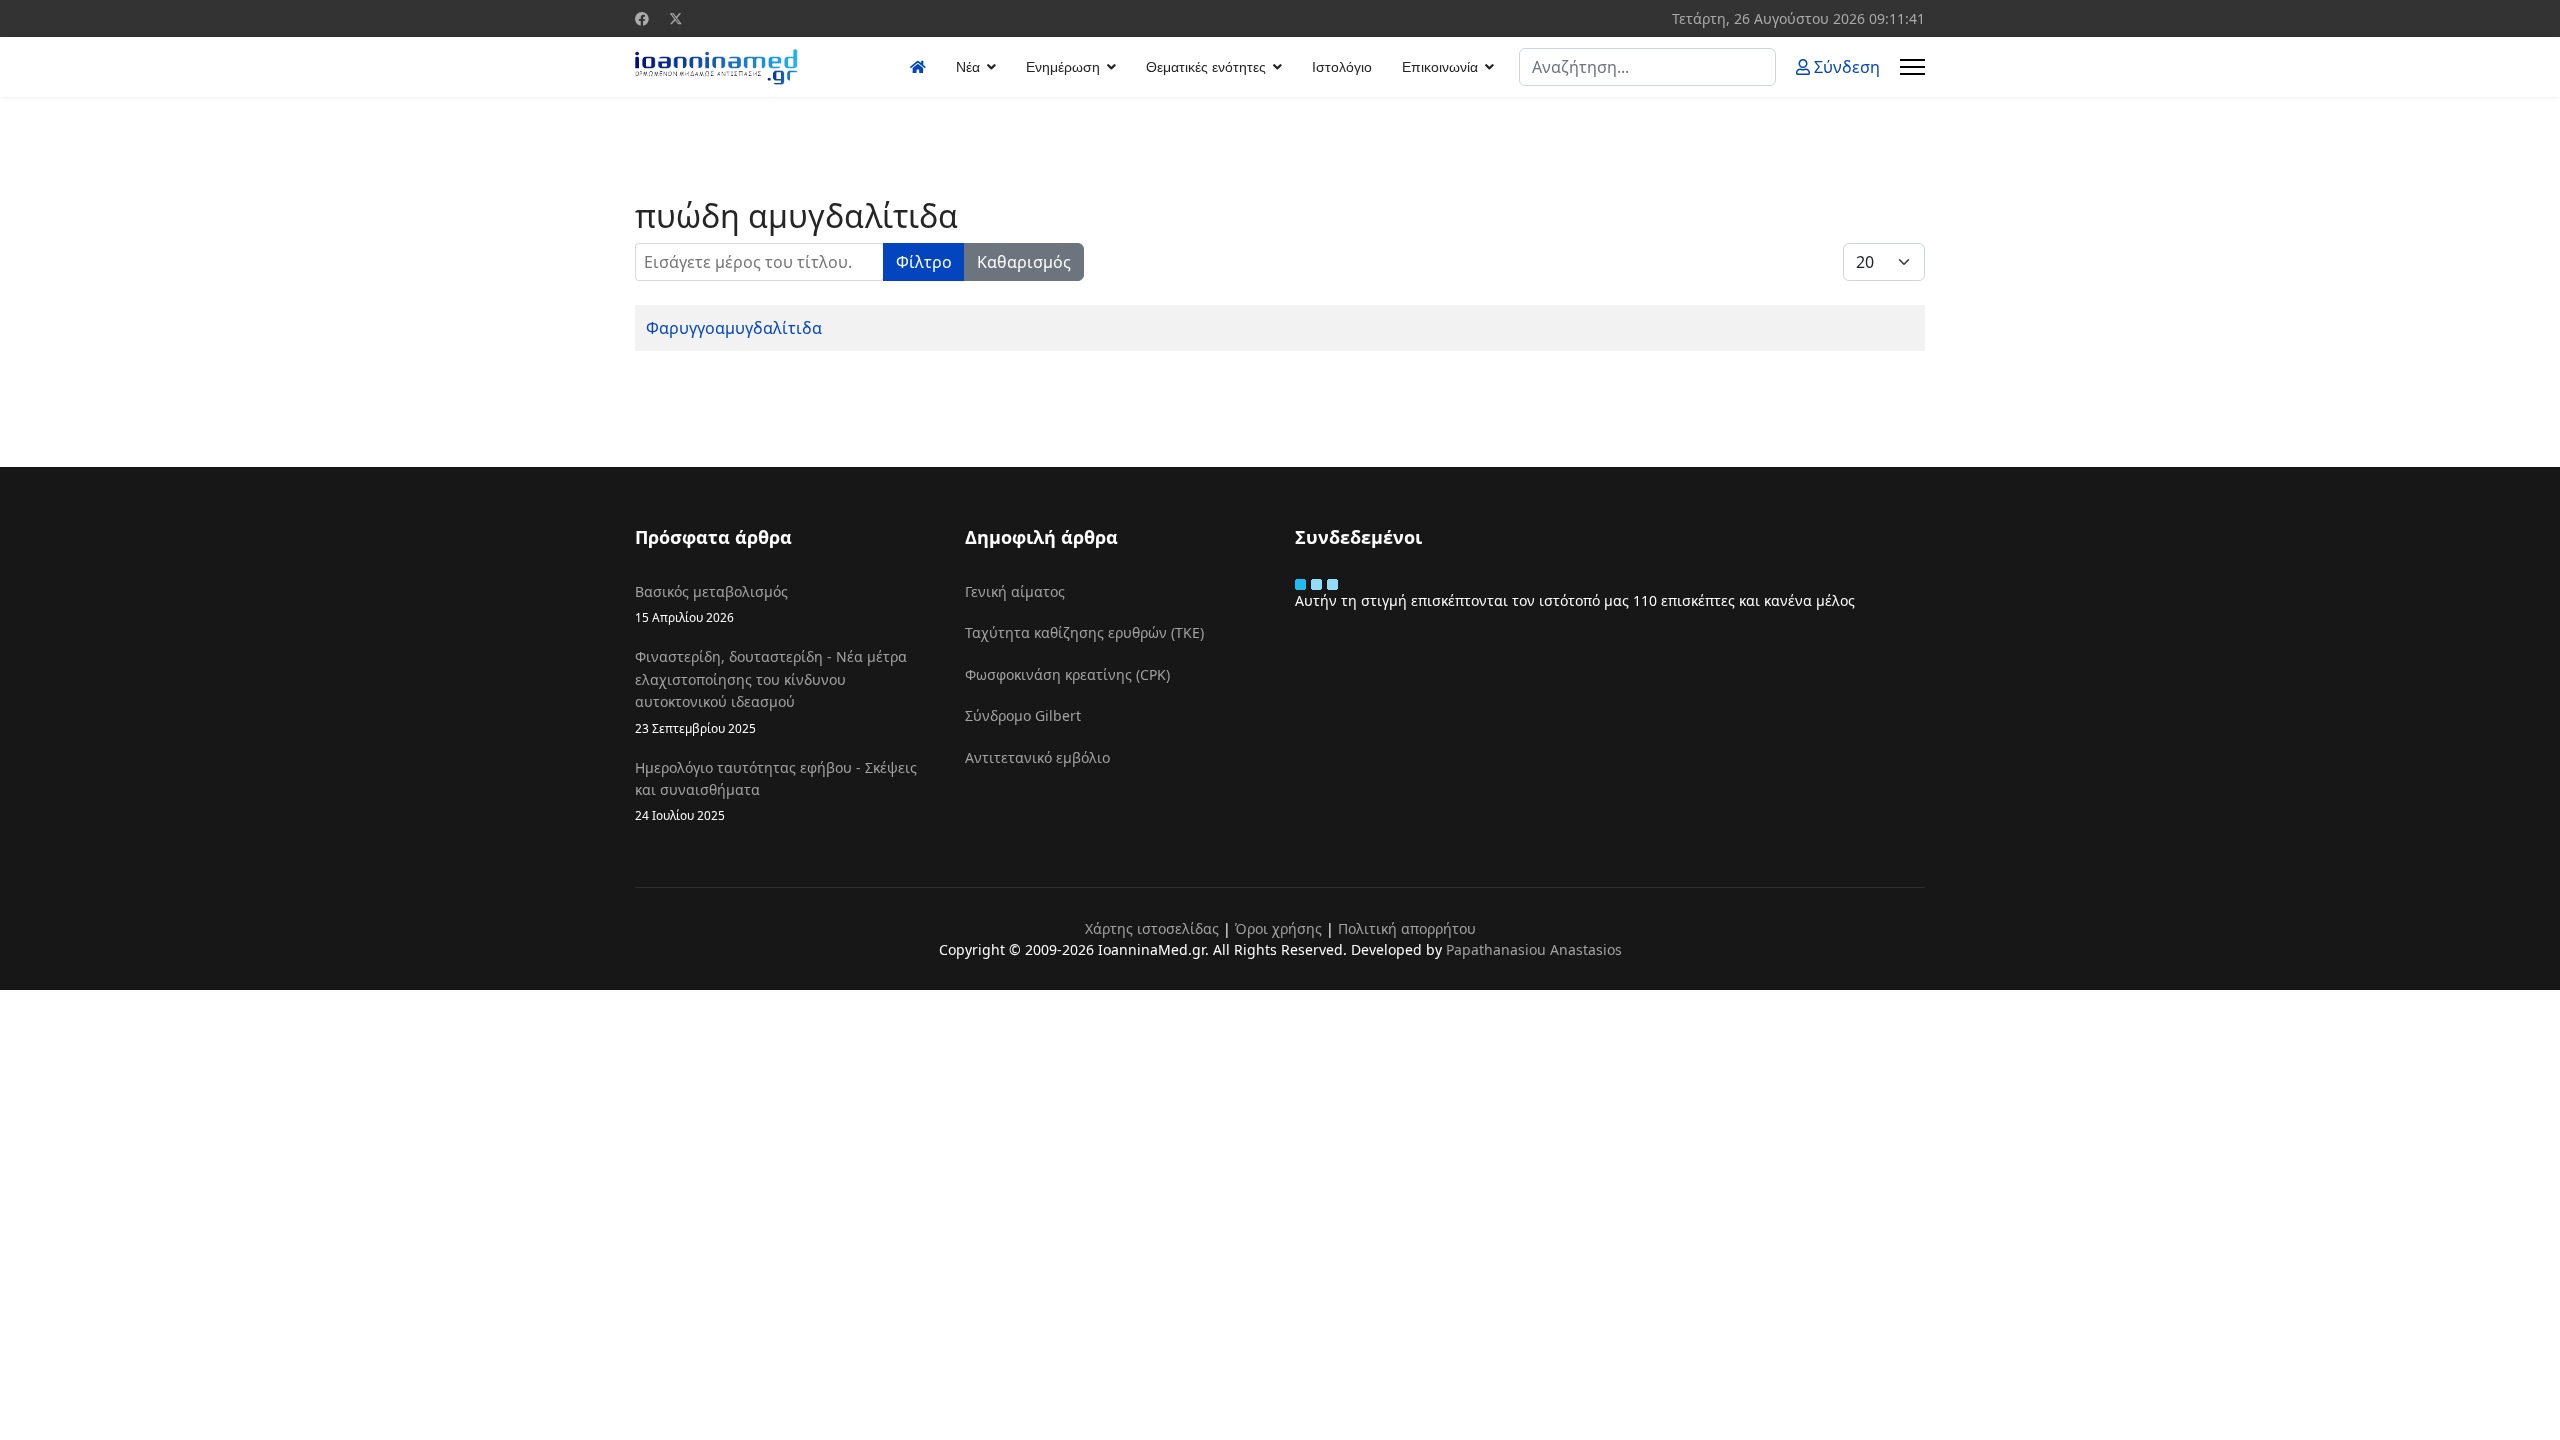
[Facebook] (642, 18)
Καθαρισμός (1024, 262)
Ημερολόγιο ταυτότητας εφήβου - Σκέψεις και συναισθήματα (776, 791)
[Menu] (1912, 67)
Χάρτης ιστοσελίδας (1152, 928)
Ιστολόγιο (1342, 67)
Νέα (968, 67)
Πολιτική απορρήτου (1407, 928)
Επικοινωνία (1440, 67)
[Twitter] (676, 18)
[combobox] (1647, 67)
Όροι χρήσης (1278, 928)
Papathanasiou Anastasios (1534, 949)
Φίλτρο (924, 262)
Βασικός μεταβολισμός (711, 603)
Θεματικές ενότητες (1206, 67)
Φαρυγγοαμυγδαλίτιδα (734, 328)
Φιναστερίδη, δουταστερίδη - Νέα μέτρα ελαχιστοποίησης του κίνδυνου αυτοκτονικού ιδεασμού (771, 691)
